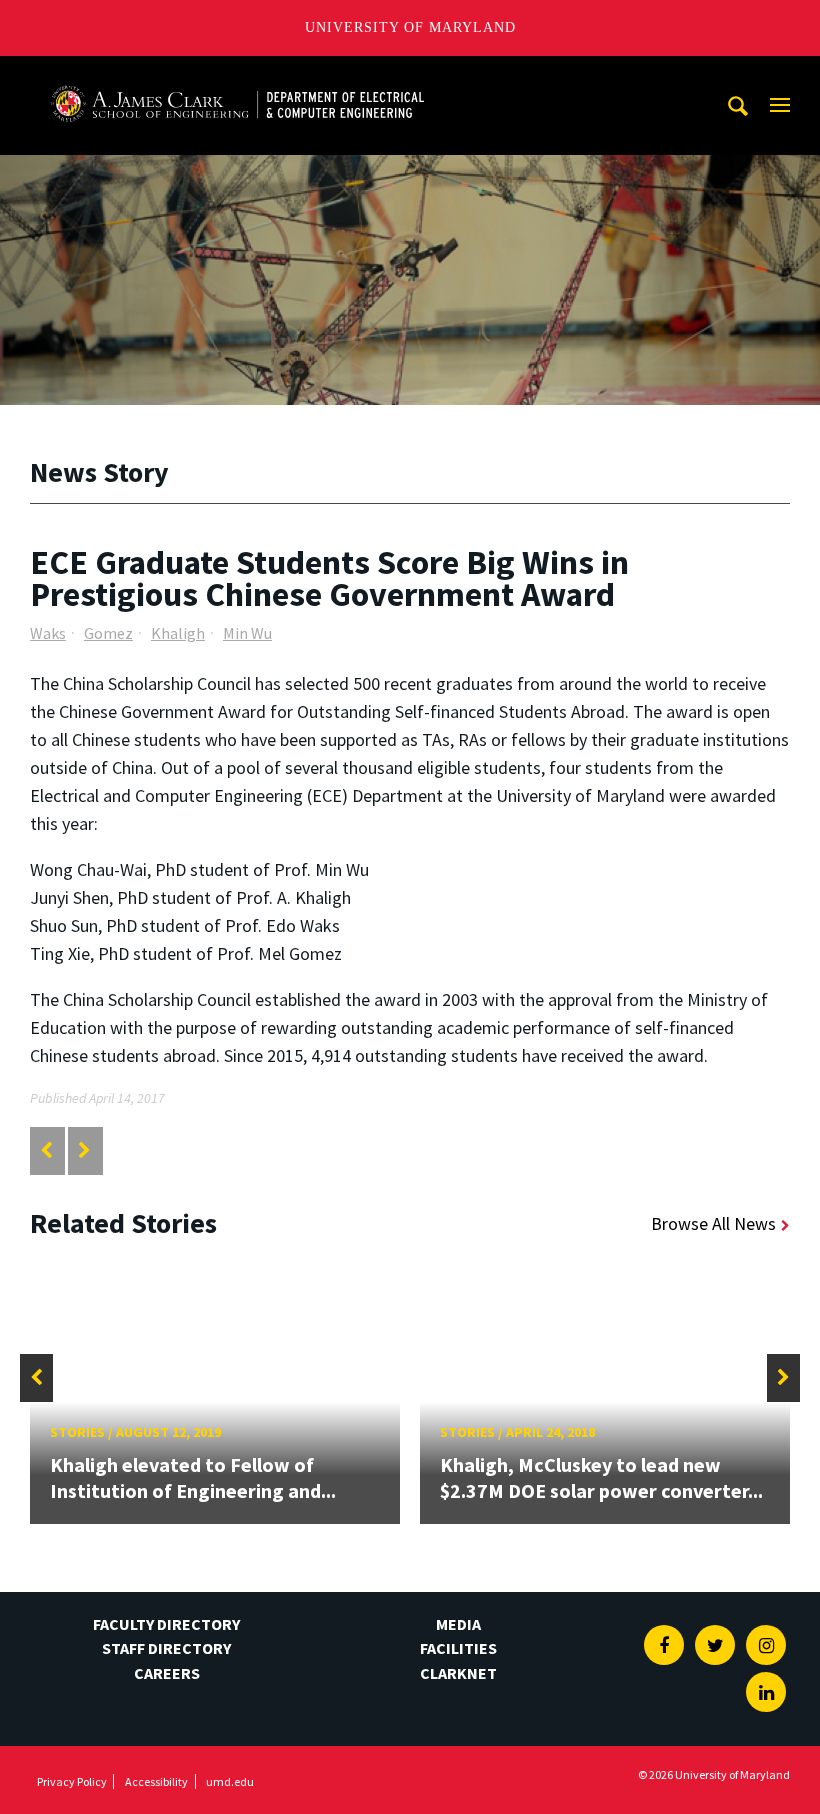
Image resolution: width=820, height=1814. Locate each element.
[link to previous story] (46, 1150)
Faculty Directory (166, 1624)
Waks (48, 633)
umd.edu (230, 1781)
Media (458, 1624)
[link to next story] (84, 1150)
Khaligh (178, 633)
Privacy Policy (72, 1781)
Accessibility (156, 1781)
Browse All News (713, 1223)
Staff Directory (166, 1648)
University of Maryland (410, 27)
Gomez (108, 633)
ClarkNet (458, 1673)
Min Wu (247, 633)
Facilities (458, 1648)
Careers (167, 1673)
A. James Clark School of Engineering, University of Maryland (237, 74)
